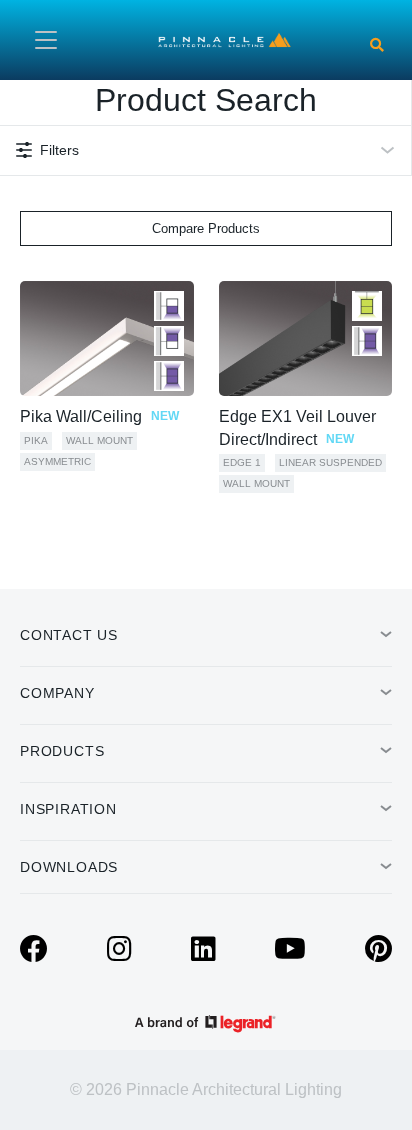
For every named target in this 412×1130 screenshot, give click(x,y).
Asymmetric (57, 461)
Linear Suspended (330, 462)
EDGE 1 (242, 462)
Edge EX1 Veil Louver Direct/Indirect (297, 427)
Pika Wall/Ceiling (99, 416)
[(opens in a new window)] (34, 954)
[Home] (224, 39)
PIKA (36, 440)
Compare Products (206, 228)
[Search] (377, 45)
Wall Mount (99, 440)
